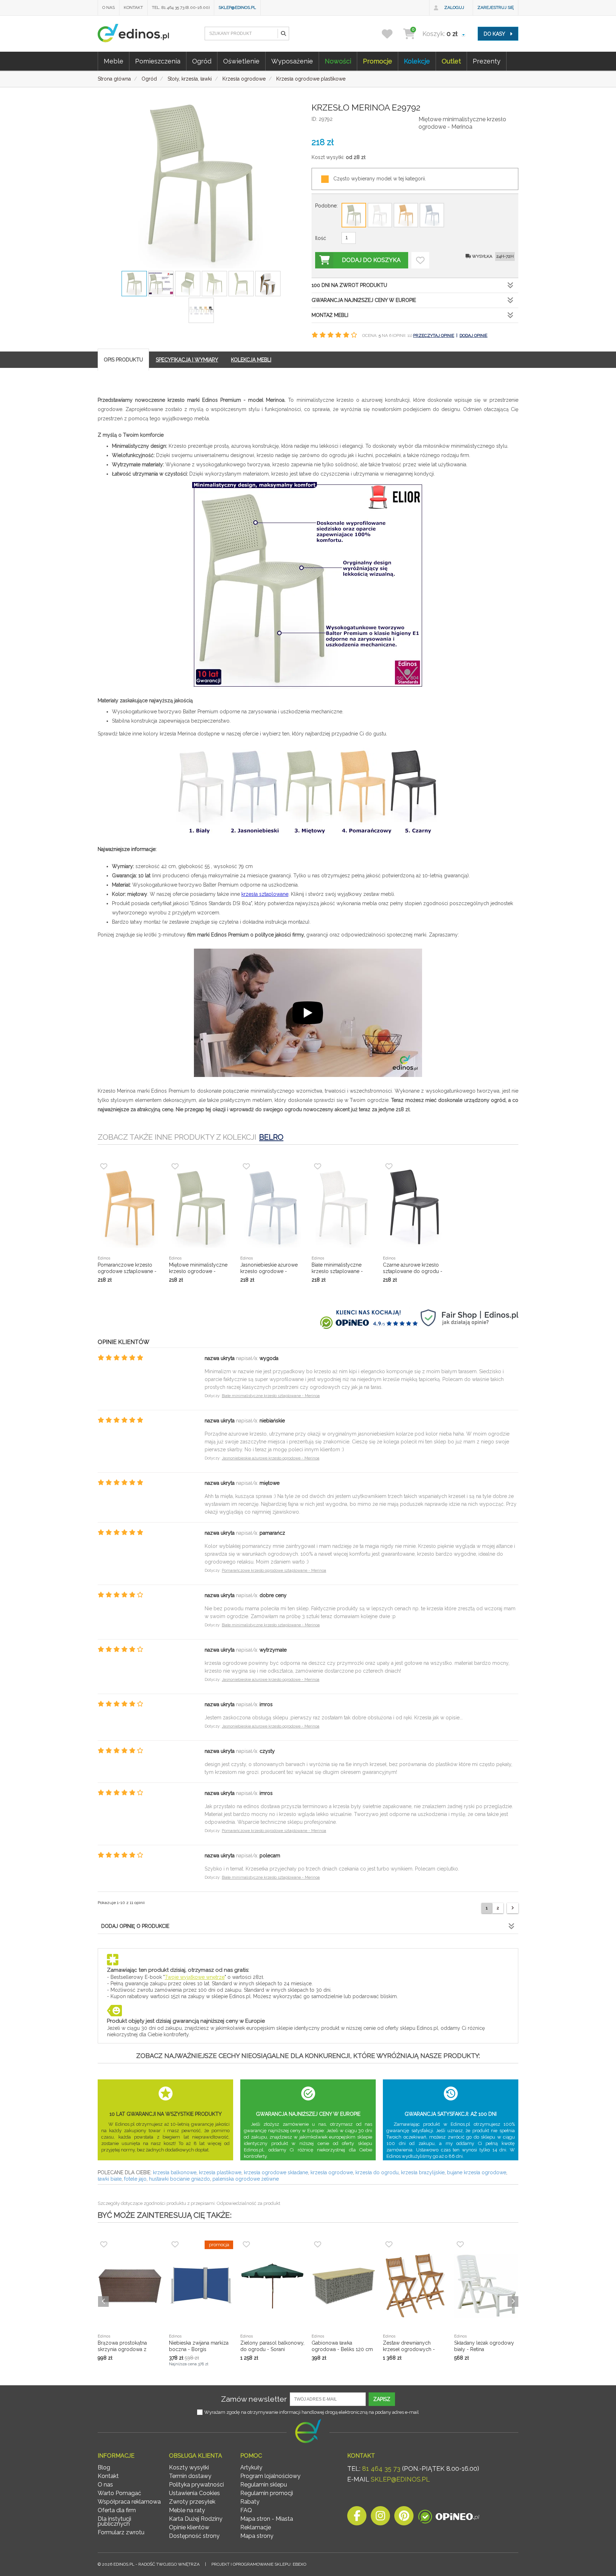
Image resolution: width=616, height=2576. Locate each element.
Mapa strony (257, 2536)
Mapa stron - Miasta (267, 2519)
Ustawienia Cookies (194, 2493)
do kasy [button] (495, 34)
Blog (104, 2467)
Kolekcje (417, 61)
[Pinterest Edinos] (404, 2518)
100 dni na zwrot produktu (349, 285)
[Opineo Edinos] (449, 2518)
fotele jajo (135, 2179)
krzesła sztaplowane (265, 894)
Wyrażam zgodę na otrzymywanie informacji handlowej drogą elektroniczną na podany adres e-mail (312, 2412)
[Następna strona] (513, 1908)
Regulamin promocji (267, 2493)
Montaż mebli (330, 315)
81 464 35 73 (381, 2469)
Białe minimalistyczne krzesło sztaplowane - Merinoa (271, 1396)
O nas (109, 7)
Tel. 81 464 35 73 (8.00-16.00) (181, 7)
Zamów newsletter (254, 2399)
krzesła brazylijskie (423, 2172)
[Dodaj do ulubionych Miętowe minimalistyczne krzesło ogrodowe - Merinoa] (420, 260)
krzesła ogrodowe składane (276, 2172)
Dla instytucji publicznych (114, 2521)
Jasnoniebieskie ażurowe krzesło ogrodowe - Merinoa (271, 1458)
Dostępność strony (194, 2536)
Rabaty (250, 2502)
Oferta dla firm (117, 2510)
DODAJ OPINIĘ (473, 335)
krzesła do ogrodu (377, 2172)
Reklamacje (256, 2527)
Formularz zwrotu (121, 2532)
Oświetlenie (241, 61)
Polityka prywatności (196, 2485)
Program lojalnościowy (270, 2476)
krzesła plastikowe (220, 2172)
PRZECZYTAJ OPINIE (434, 335)
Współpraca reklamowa (129, 2502)
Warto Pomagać (119, 2493)
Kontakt (133, 7)
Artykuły (251, 2467)
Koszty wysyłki (189, 2467)
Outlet (451, 61)
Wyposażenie (292, 61)
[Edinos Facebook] (357, 2518)
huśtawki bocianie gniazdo (179, 2179)
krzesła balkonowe (175, 2172)
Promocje (378, 61)
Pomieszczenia (158, 61)
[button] (283, 34)
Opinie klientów (189, 2527)
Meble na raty (187, 2510)
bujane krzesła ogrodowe (477, 2172)
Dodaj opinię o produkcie (135, 1926)
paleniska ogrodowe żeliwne (246, 2179)
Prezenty (487, 61)
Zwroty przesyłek (192, 2502)
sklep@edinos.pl (237, 7)
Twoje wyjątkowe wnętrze (195, 1977)
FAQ (246, 2510)
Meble (114, 61)
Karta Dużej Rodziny (196, 2519)
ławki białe (110, 2179)
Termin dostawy (190, 2476)
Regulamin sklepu (264, 2485)
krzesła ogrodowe (332, 2172)
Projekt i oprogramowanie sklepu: (259, 2564)
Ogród (202, 61)
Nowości (338, 61)
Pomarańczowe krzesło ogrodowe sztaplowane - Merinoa (274, 1571)
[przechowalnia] (392, 34)
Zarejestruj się (496, 7)
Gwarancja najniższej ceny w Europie (364, 300)
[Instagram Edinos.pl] (380, 2518)
